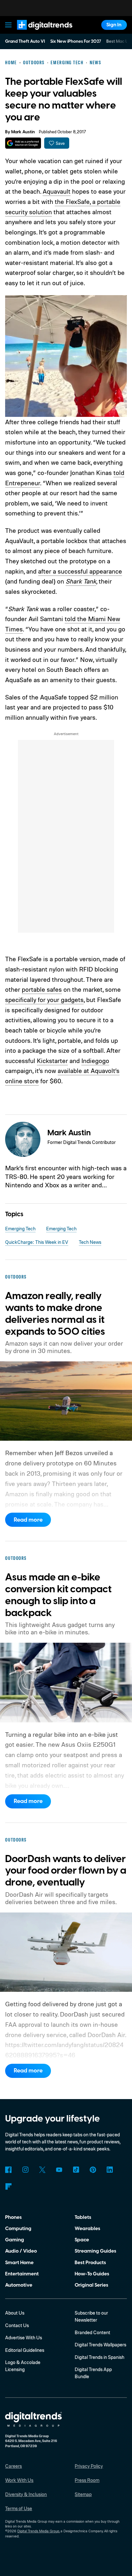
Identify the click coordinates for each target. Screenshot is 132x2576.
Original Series (91, 2285)
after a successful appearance (80, 571)
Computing (18, 2229)
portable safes (42, 989)
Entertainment (22, 2274)
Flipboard (8, 2186)
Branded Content (92, 2332)
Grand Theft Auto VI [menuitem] (25, 41)
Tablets (83, 2217)
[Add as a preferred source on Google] (23, 143)
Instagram (25, 2170)
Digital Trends (37, 33)
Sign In (114, 25)
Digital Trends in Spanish (99, 2357)
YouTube (59, 2170)
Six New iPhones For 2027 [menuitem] (76, 41)
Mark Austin (23, 132)
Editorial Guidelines (25, 2350)
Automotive (19, 2285)
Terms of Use (19, 2508)
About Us (15, 2313)
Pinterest (93, 2170)
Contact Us (17, 2325)
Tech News (90, 1242)
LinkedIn (110, 2170)
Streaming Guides (95, 2251)
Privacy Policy (89, 2466)
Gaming (15, 2240)
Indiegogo (95, 1061)
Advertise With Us (24, 2338)
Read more (28, 1520)
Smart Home (19, 2263)
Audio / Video (21, 2251)
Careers (13, 2466)
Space (82, 2240)
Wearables (87, 2229)
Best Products (90, 2263)
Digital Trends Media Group (38, 2531)
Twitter (42, 2170)
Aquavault (57, 191)
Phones (13, 2217)
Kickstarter (52, 1061)
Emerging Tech (20, 1229)
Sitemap (83, 2494)
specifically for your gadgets (44, 1000)
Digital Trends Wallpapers (100, 2345)
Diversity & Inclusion (26, 2494)
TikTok (76, 2170)
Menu (9, 25)
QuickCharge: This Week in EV (37, 1242)
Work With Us (19, 2480)
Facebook (8, 2170)
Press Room (87, 2480)
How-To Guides (92, 2274)
